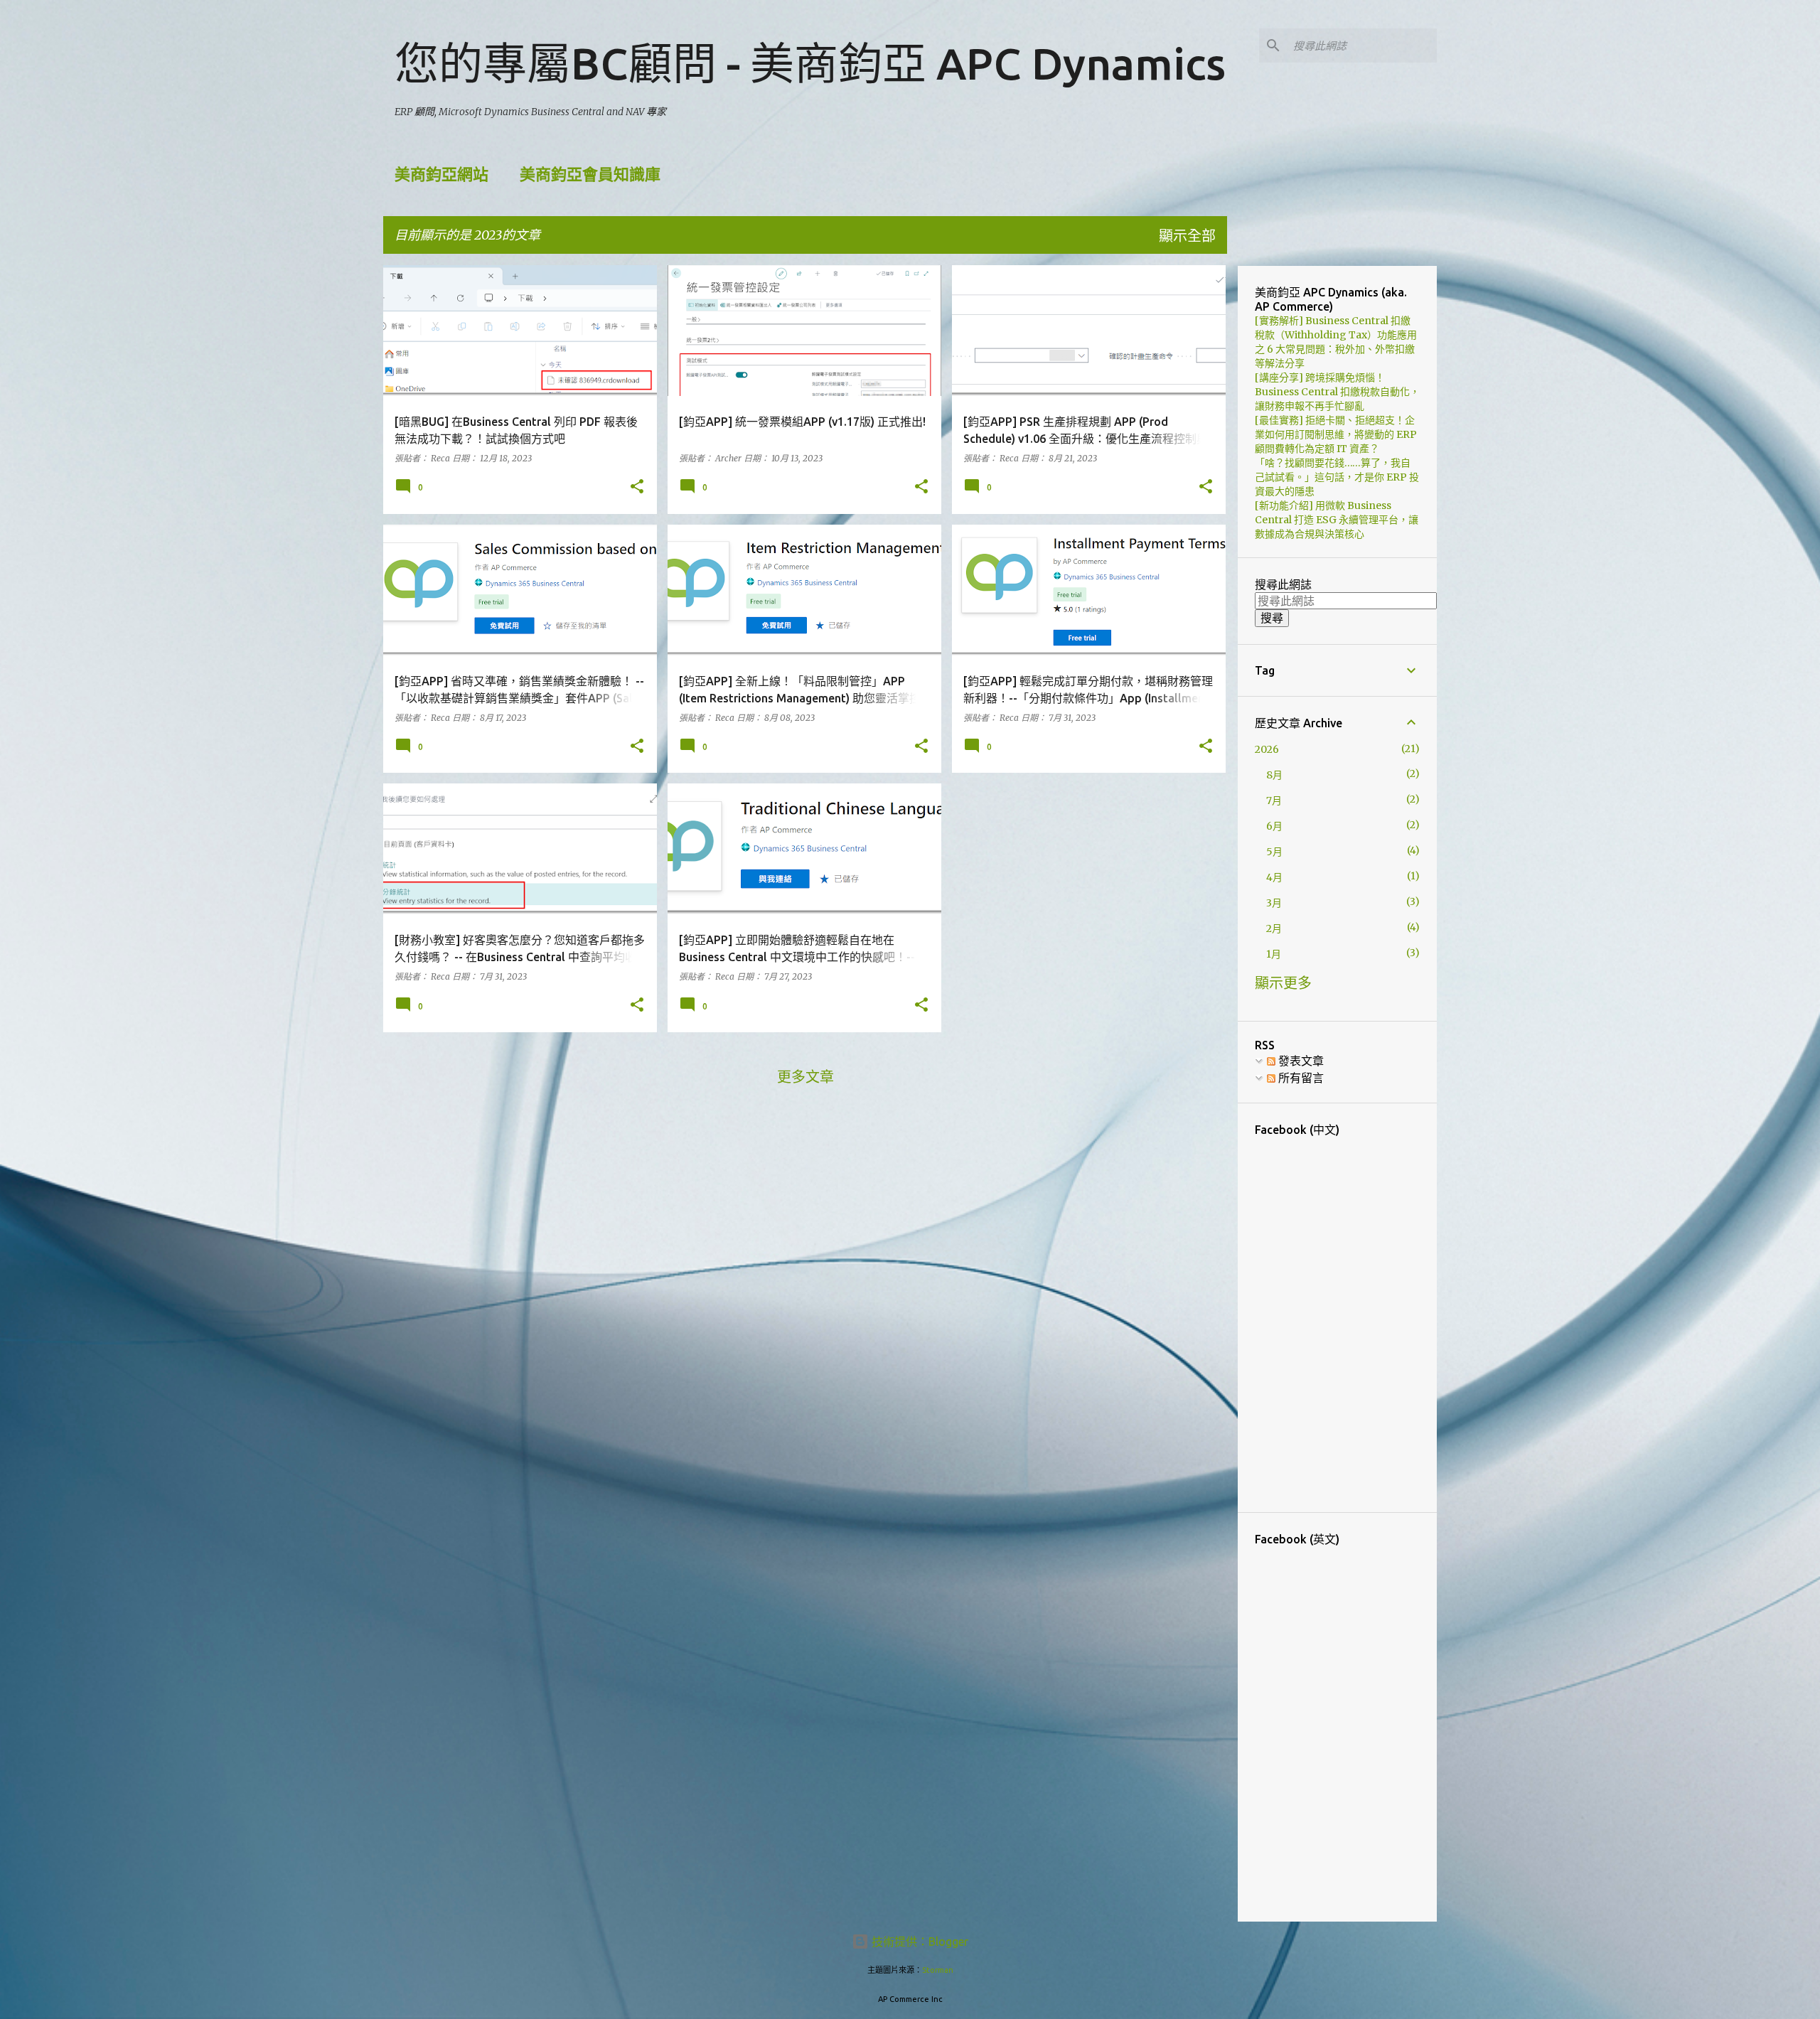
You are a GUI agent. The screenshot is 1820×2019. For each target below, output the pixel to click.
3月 (1274, 903)
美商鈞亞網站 (441, 174)
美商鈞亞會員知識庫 (590, 174)
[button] (637, 487)
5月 (1274, 852)
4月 (1274, 877)
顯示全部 (1187, 236)
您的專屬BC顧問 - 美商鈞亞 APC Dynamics (810, 63)
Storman (938, 1970)
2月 (1274, 928)
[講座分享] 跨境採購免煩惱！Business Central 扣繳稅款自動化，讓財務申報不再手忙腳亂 (1337, 392)
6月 (1274, 826)
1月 (1274, 954)
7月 (1274, 800)
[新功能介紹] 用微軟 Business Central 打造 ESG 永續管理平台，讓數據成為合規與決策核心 (1337, 520)
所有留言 (1300, 1078)
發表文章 (1300, 1061)
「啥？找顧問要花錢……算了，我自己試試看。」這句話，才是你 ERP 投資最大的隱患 (1337, 477)
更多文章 (805, 1077)
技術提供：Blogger (919, 1942)
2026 (1267, 749)
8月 (1274, 775)
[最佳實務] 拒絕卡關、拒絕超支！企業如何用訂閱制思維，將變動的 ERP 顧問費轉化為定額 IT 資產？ (1336, 434)
